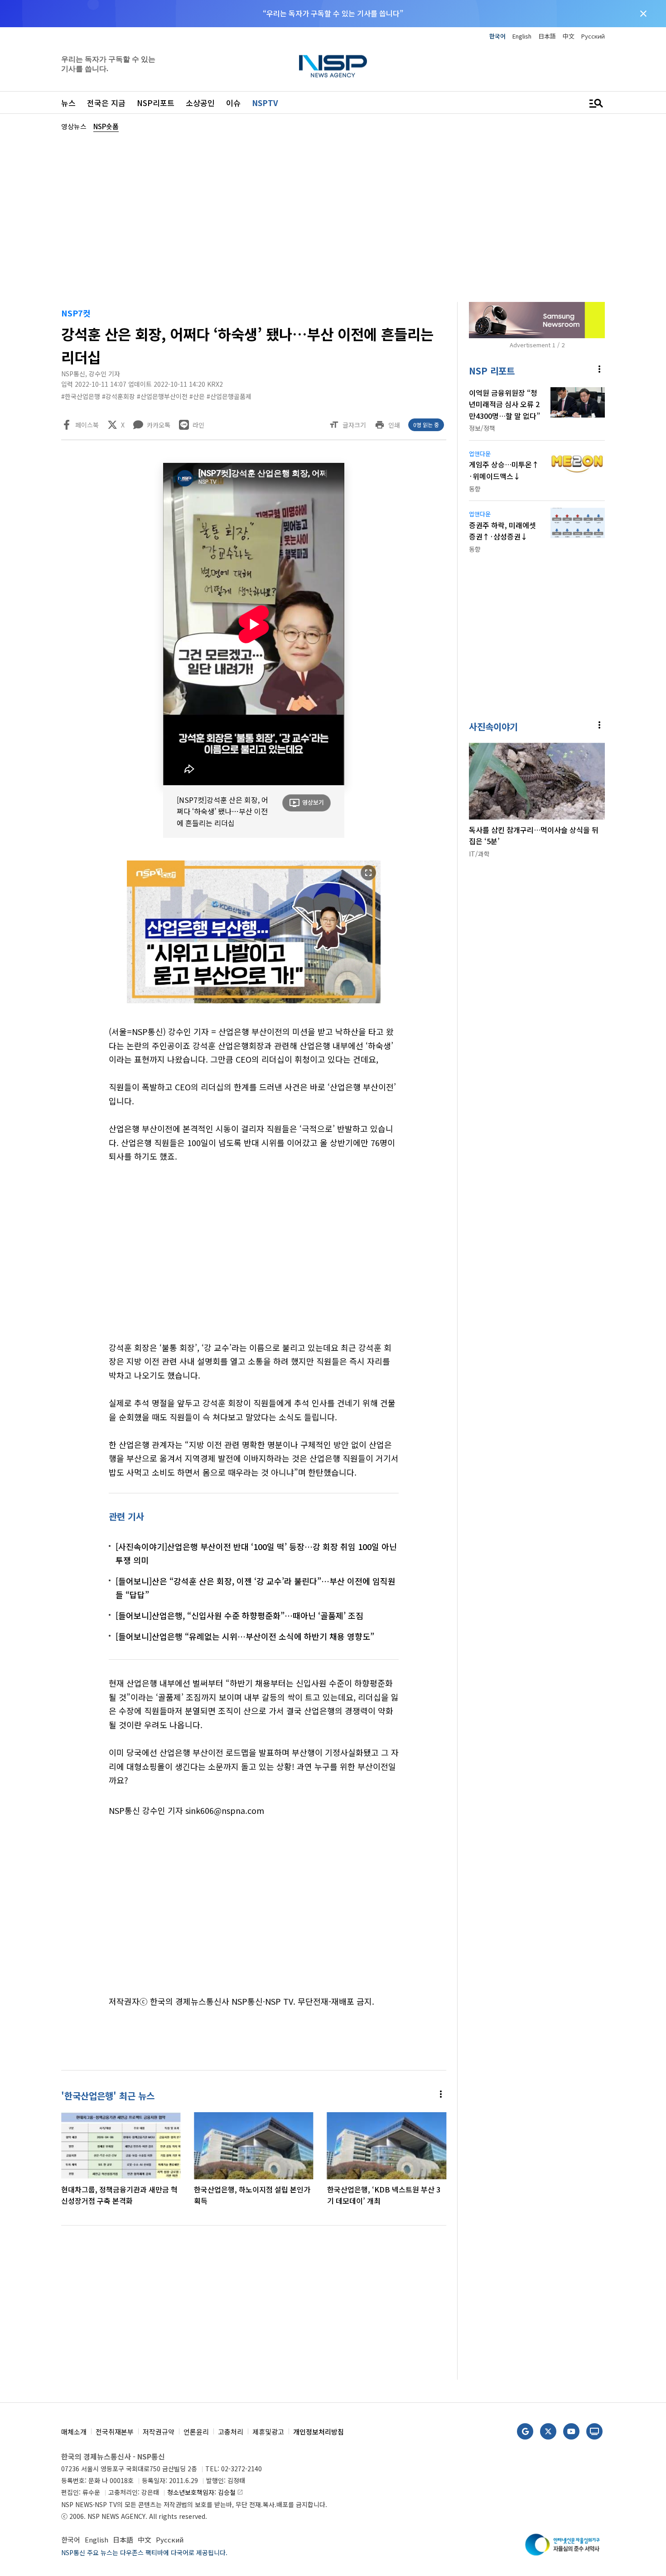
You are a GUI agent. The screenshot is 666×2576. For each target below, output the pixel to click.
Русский (593, 36)
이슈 (233, 103)
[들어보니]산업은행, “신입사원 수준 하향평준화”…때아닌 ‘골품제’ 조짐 (239, 1615)
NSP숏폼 (106, 126)
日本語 (547, 36)
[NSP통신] (333, 66)
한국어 (497, 36)
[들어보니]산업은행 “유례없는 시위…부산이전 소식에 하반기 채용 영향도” (245, 1636)
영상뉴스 (74, 126)
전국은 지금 (106, 103)
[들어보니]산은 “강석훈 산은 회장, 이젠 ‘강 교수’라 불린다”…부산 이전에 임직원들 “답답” (256, 1588)
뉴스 (68, 103)
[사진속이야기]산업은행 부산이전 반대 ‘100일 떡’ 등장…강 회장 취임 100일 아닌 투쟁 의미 (256, 1553)
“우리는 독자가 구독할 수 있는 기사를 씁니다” (333, 13)
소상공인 (200, 103)
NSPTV (265, 103)
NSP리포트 (156, 103)
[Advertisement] (333, 216)
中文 (569, 36)
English (522, 36)
